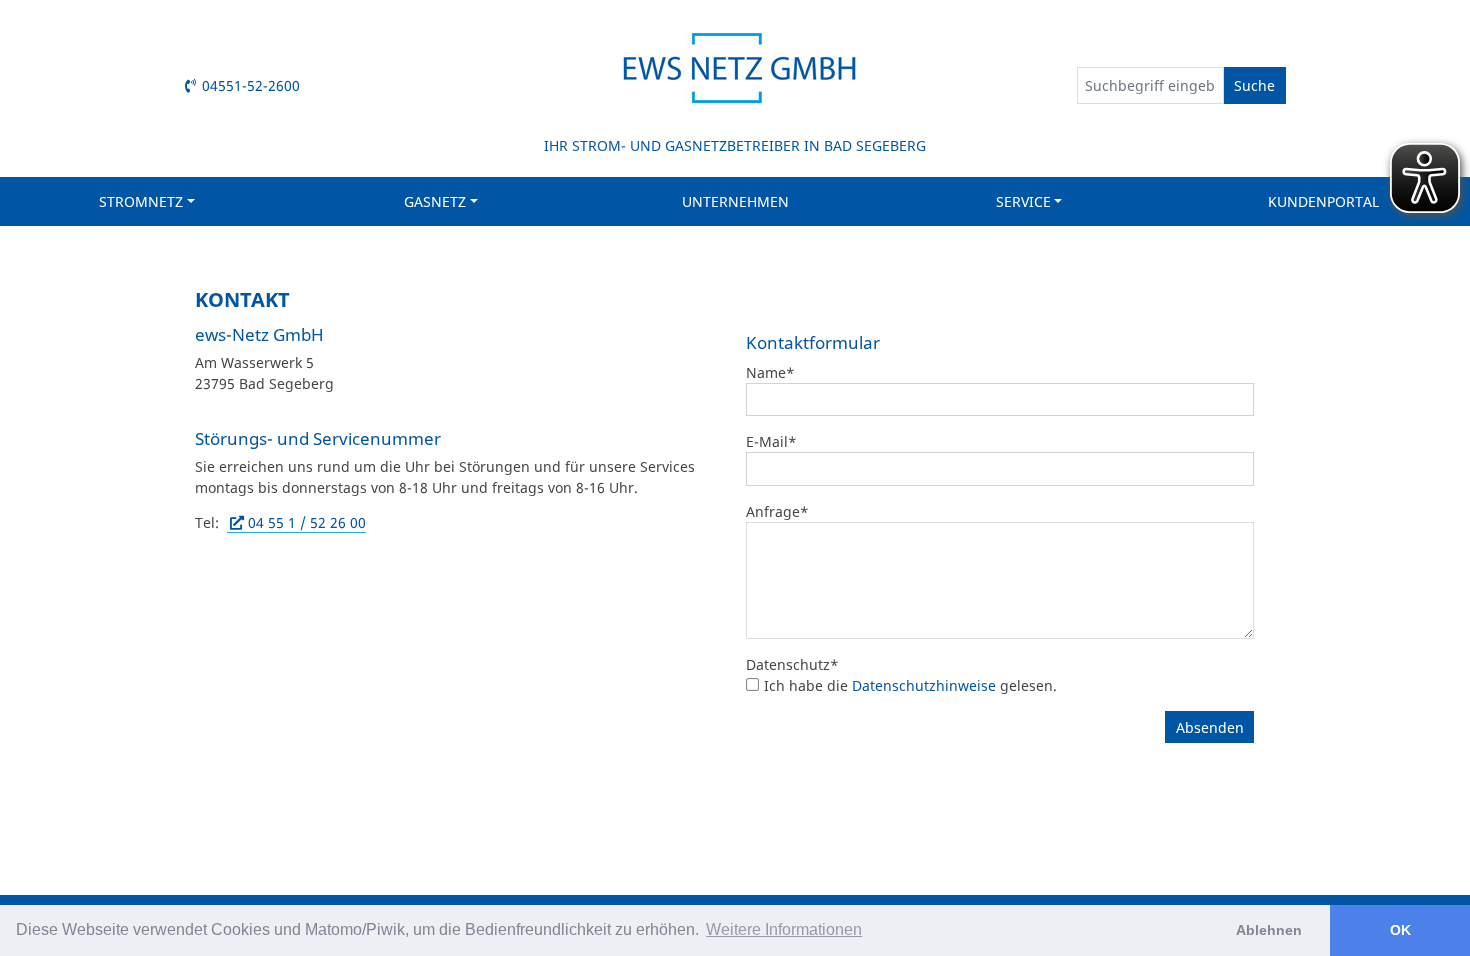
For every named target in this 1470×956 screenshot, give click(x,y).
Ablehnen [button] (1269, 930)
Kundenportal (1323, 201)
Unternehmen (735, 201)
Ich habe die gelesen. (910, 685)
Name (770, 372)
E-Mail (771, 441)
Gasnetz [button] (435, 201)
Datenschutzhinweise (924, 685)
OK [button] (1400, 930)
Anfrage (777, 511)
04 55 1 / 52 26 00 (307, 522)
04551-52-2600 (251, 85)
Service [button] (1023, 201)
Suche (1254, 85)
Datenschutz (792, 664)
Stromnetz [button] (141, 201)
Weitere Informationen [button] (784, 929)
